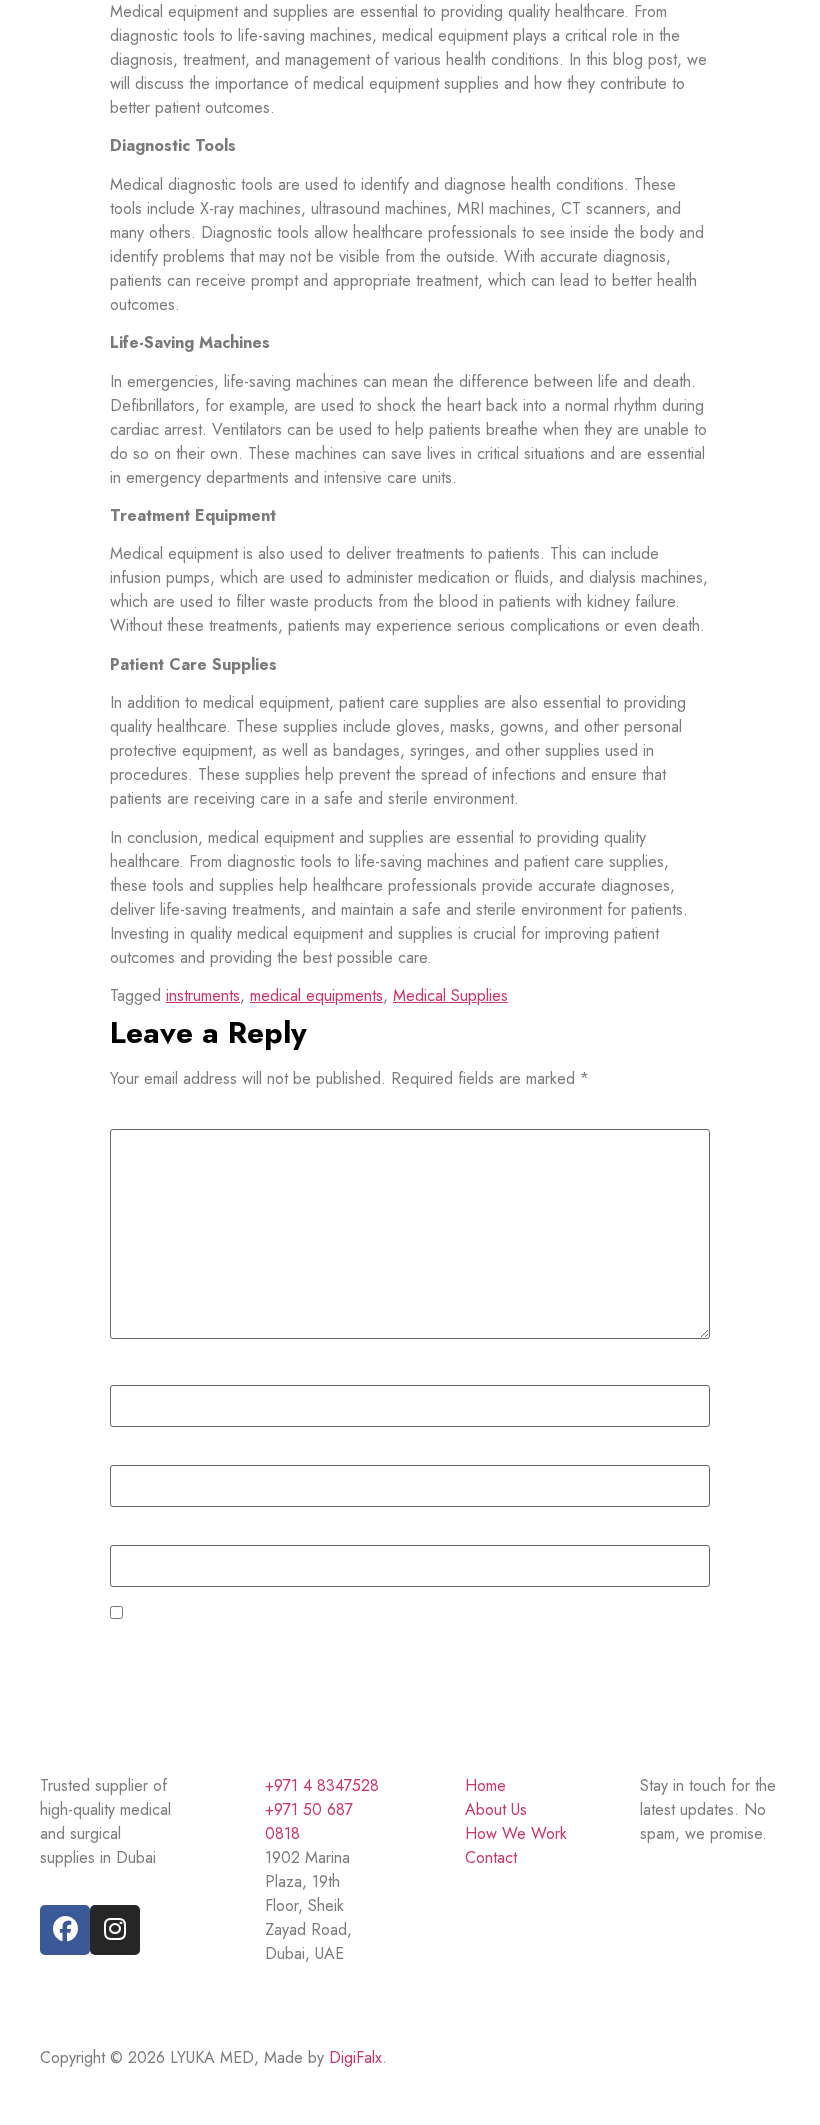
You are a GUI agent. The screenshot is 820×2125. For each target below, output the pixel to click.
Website (138, 1535)
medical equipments (316, 995)
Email (134, 1454)
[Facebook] (65, 1930)
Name (137, 1374)
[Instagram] (115, 1930)
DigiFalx (355, 2057)
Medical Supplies (450, 995)
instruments (203, 995)
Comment (148, 1119)
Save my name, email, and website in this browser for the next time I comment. (392, 1615)
